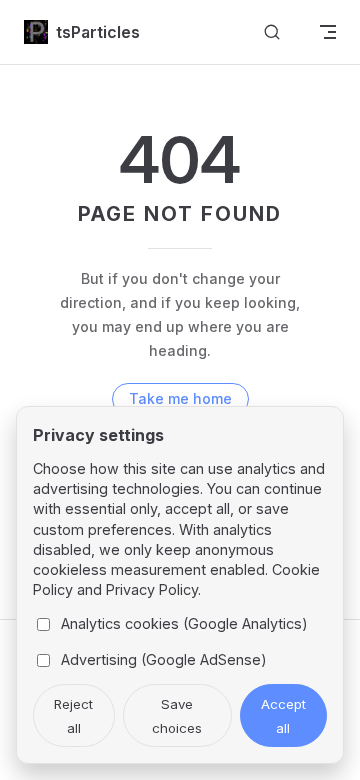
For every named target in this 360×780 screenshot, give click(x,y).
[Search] (272, 32)
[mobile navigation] (328, 32)
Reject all (73, 716)
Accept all (283, 716)
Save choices (177, 716)
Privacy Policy (152, 589)
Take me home (180, 398)
